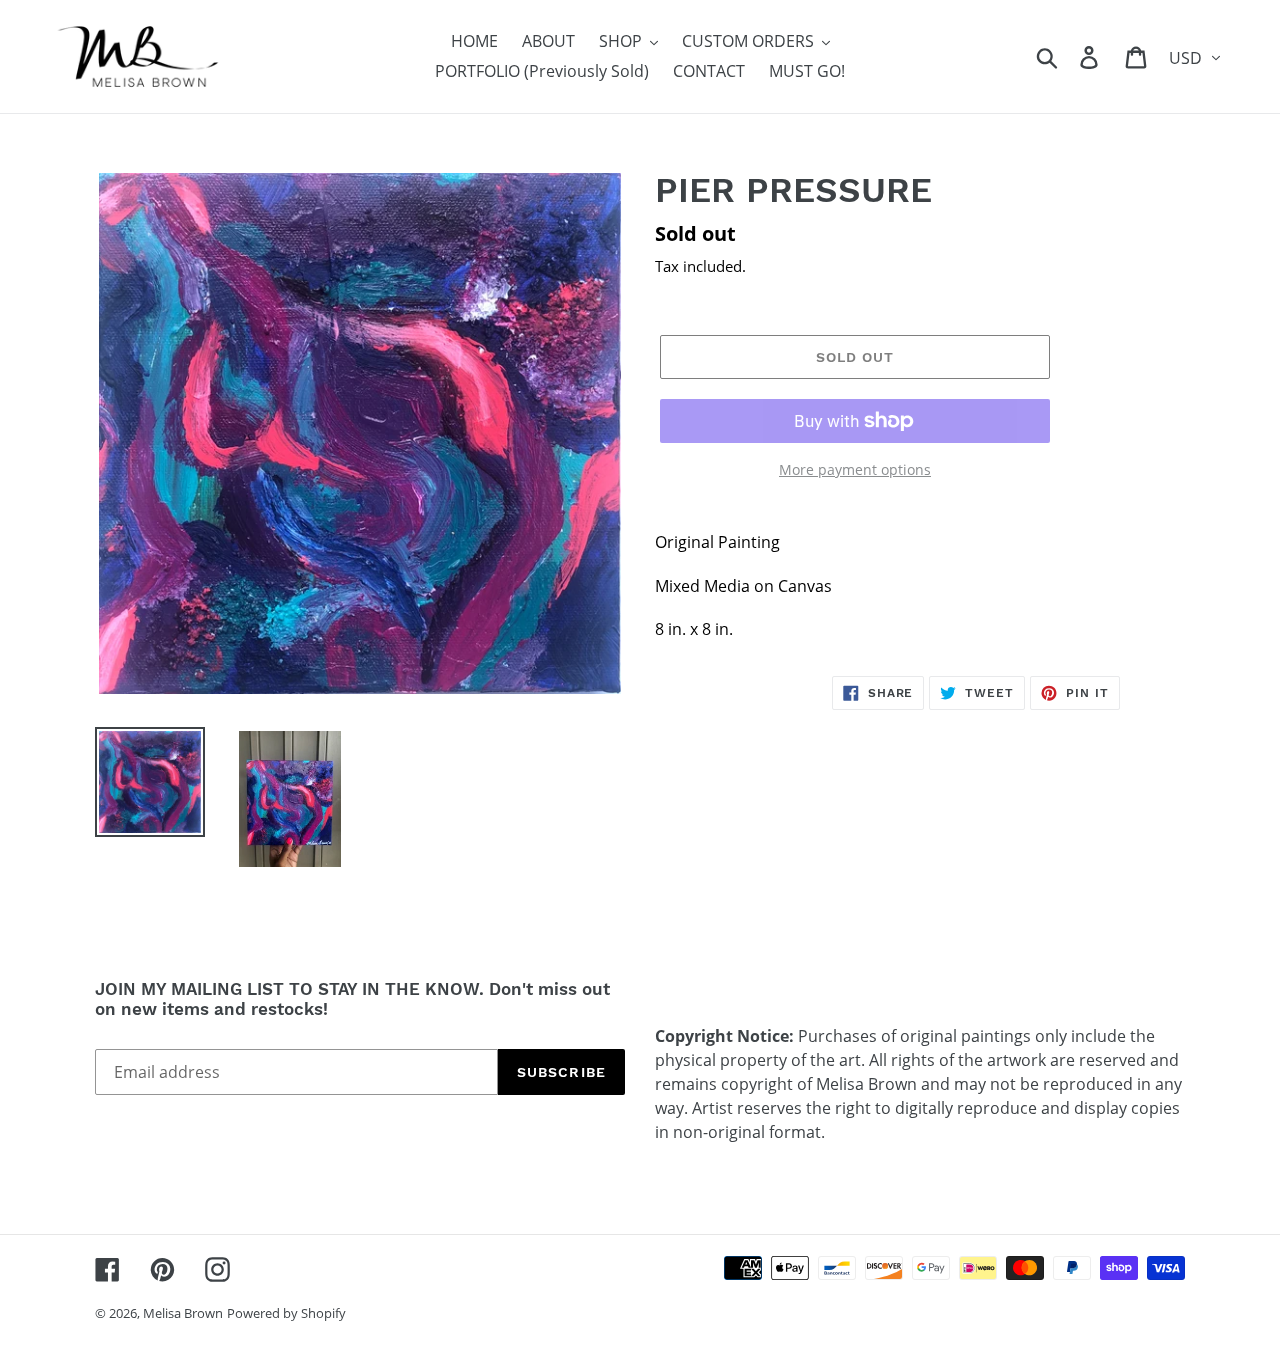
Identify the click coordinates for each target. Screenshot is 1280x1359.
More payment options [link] (855, 469)
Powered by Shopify (286, 1313)
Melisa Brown (183, 1313)
